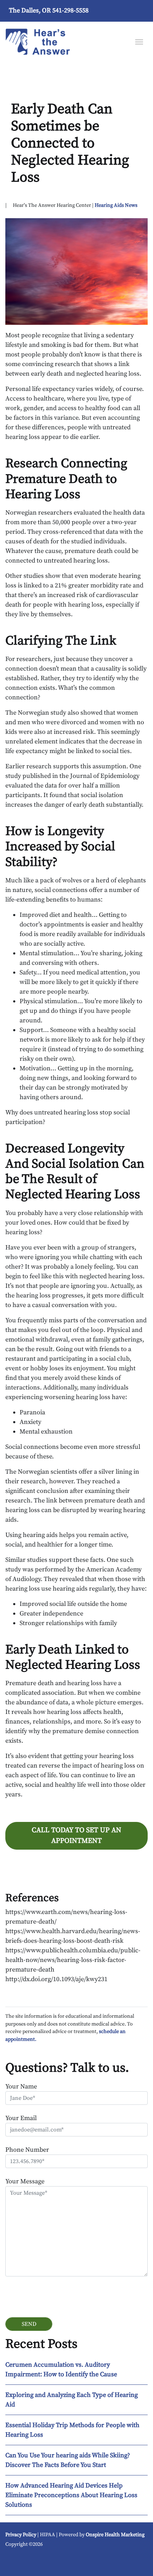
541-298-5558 (70, 10)
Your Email (21, 2118)
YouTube (15, 2561)
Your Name (21, 2086)
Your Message (25, 2181)
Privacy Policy (21, 2535)
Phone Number (27, 2150)
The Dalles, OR (30, 10)
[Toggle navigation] (139, 41)
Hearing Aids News (116, 205)
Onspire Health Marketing (115, 2535)
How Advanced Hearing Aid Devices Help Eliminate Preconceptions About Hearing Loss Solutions (71, 2495)
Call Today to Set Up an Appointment (76, 1836)
